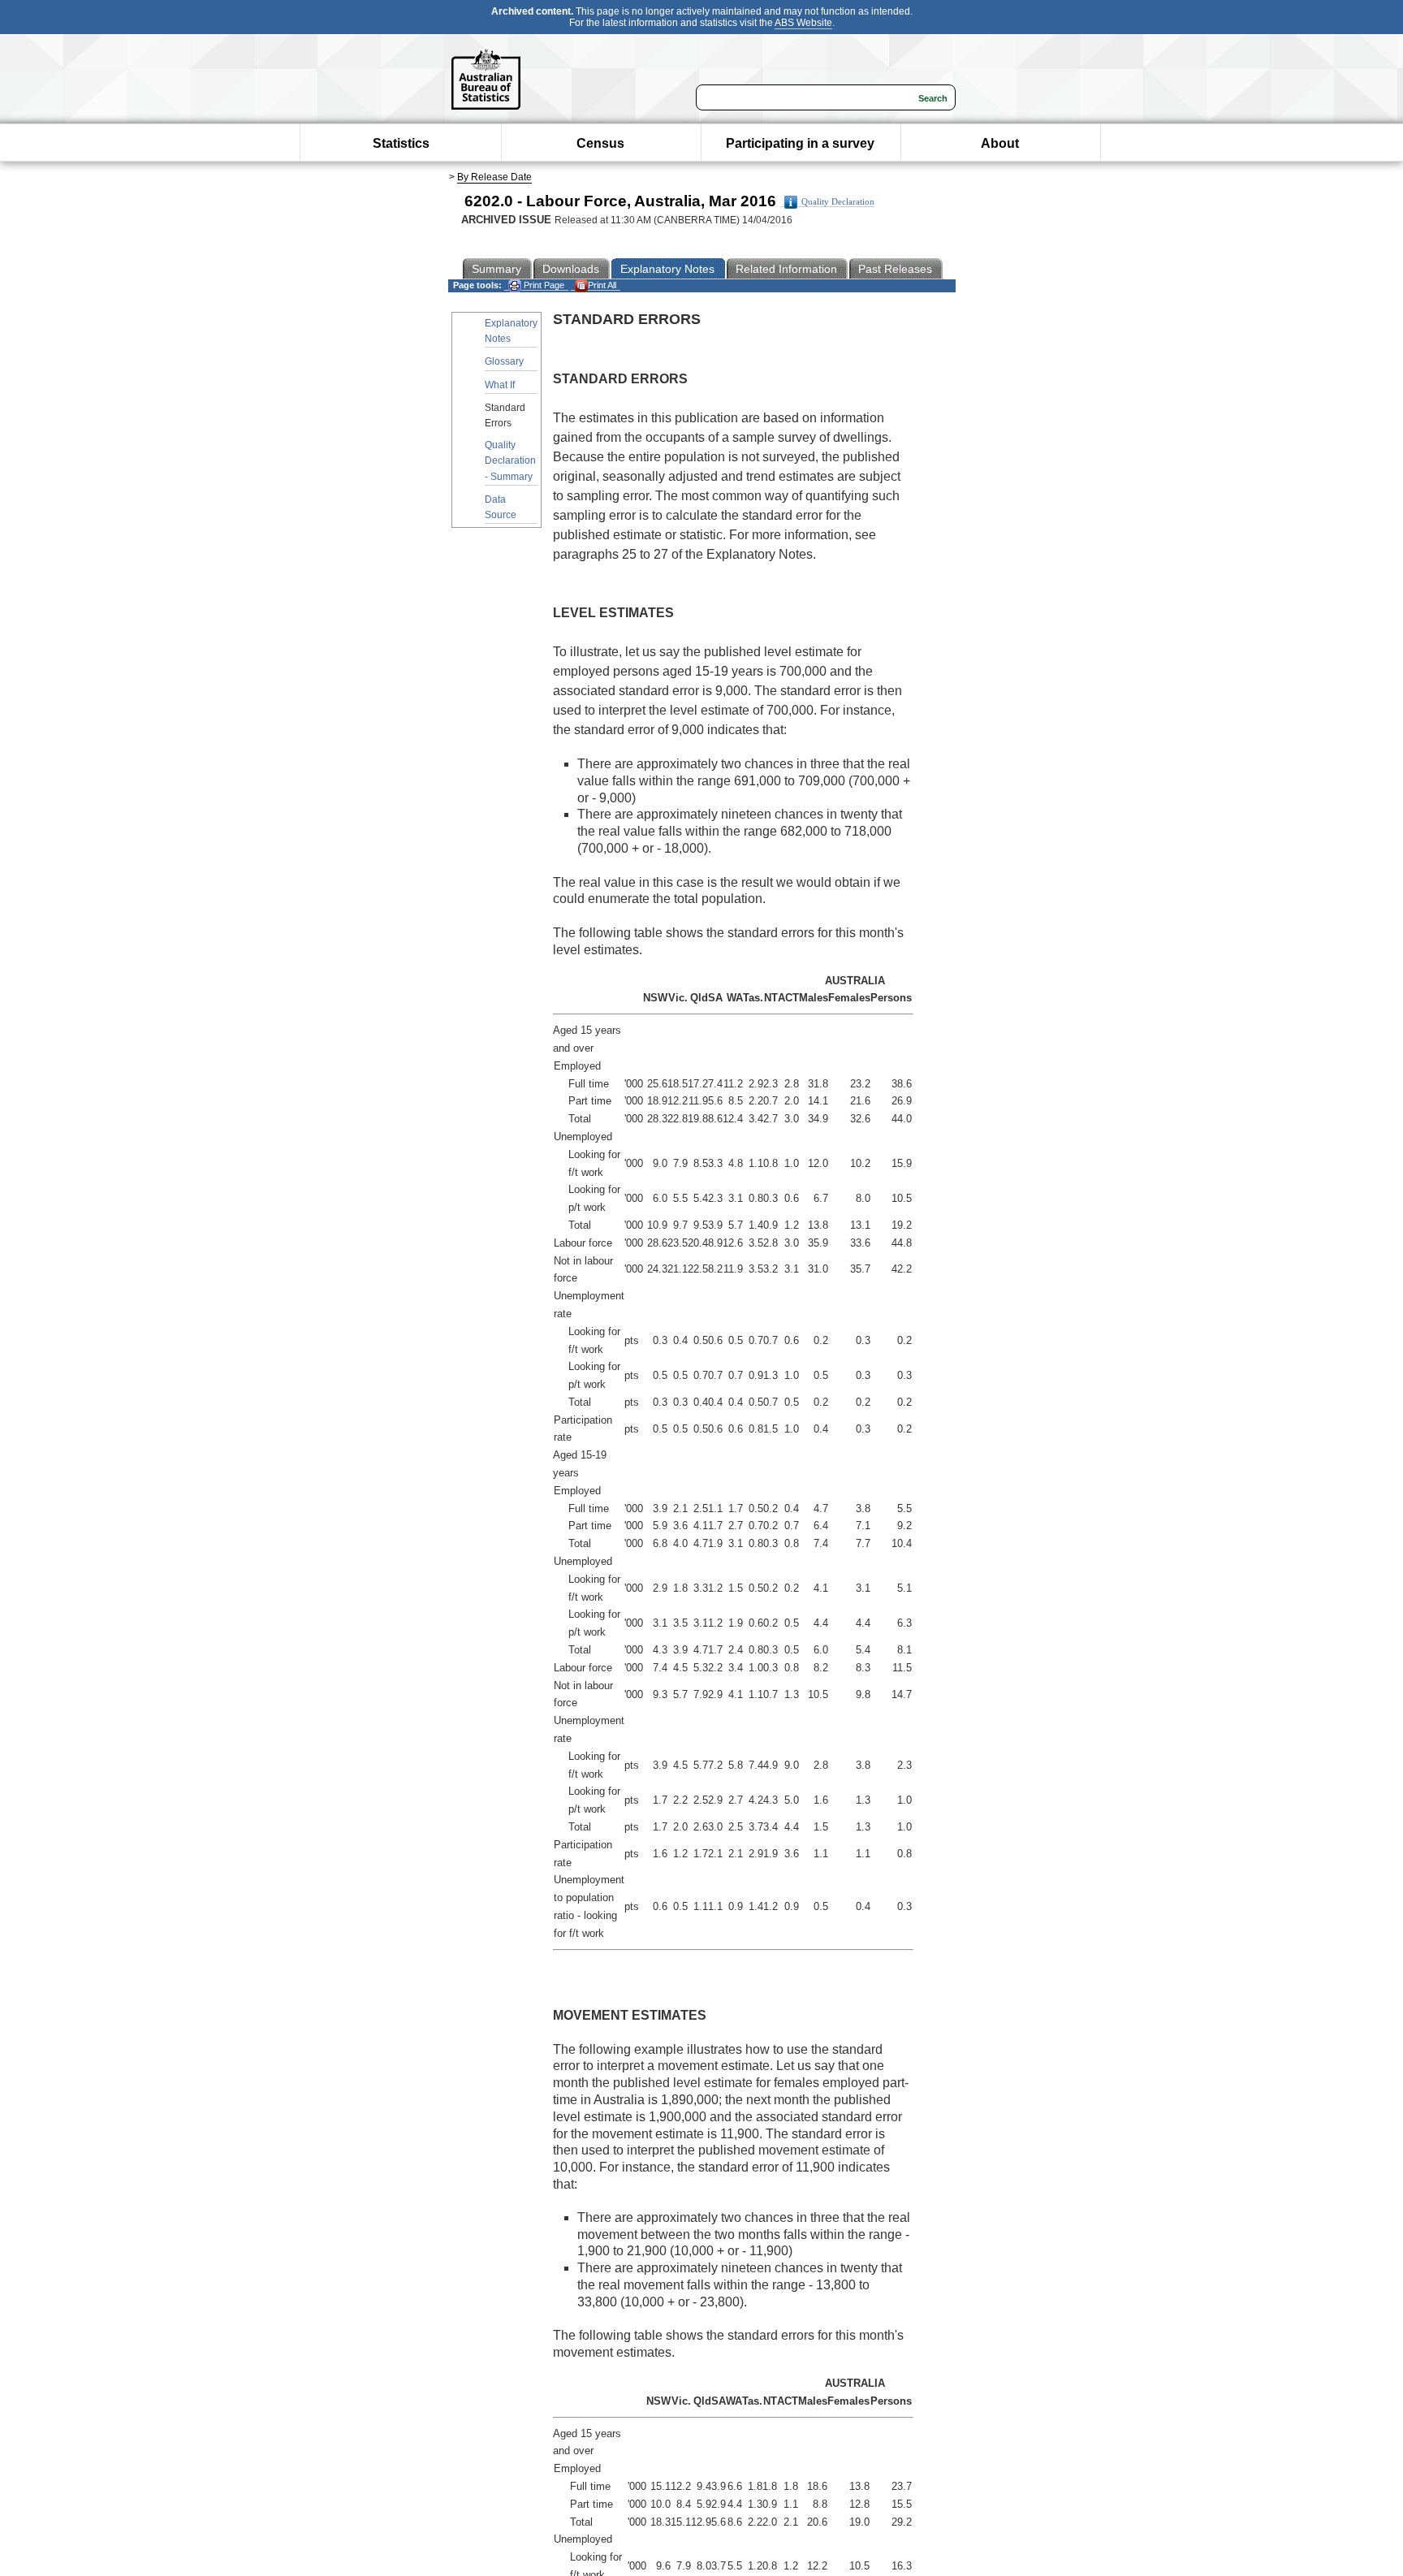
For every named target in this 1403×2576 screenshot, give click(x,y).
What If (500, 385)
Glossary (504, 361)
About (1000, 143)
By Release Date (494, 177)
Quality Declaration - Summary (510, 460)
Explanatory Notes (511, 331)
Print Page (543, 285)
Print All (602, 285)
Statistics (401, 143)
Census (600, 143)
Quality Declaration (838, 202)
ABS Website (803, 23)
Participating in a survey (800, 143)
